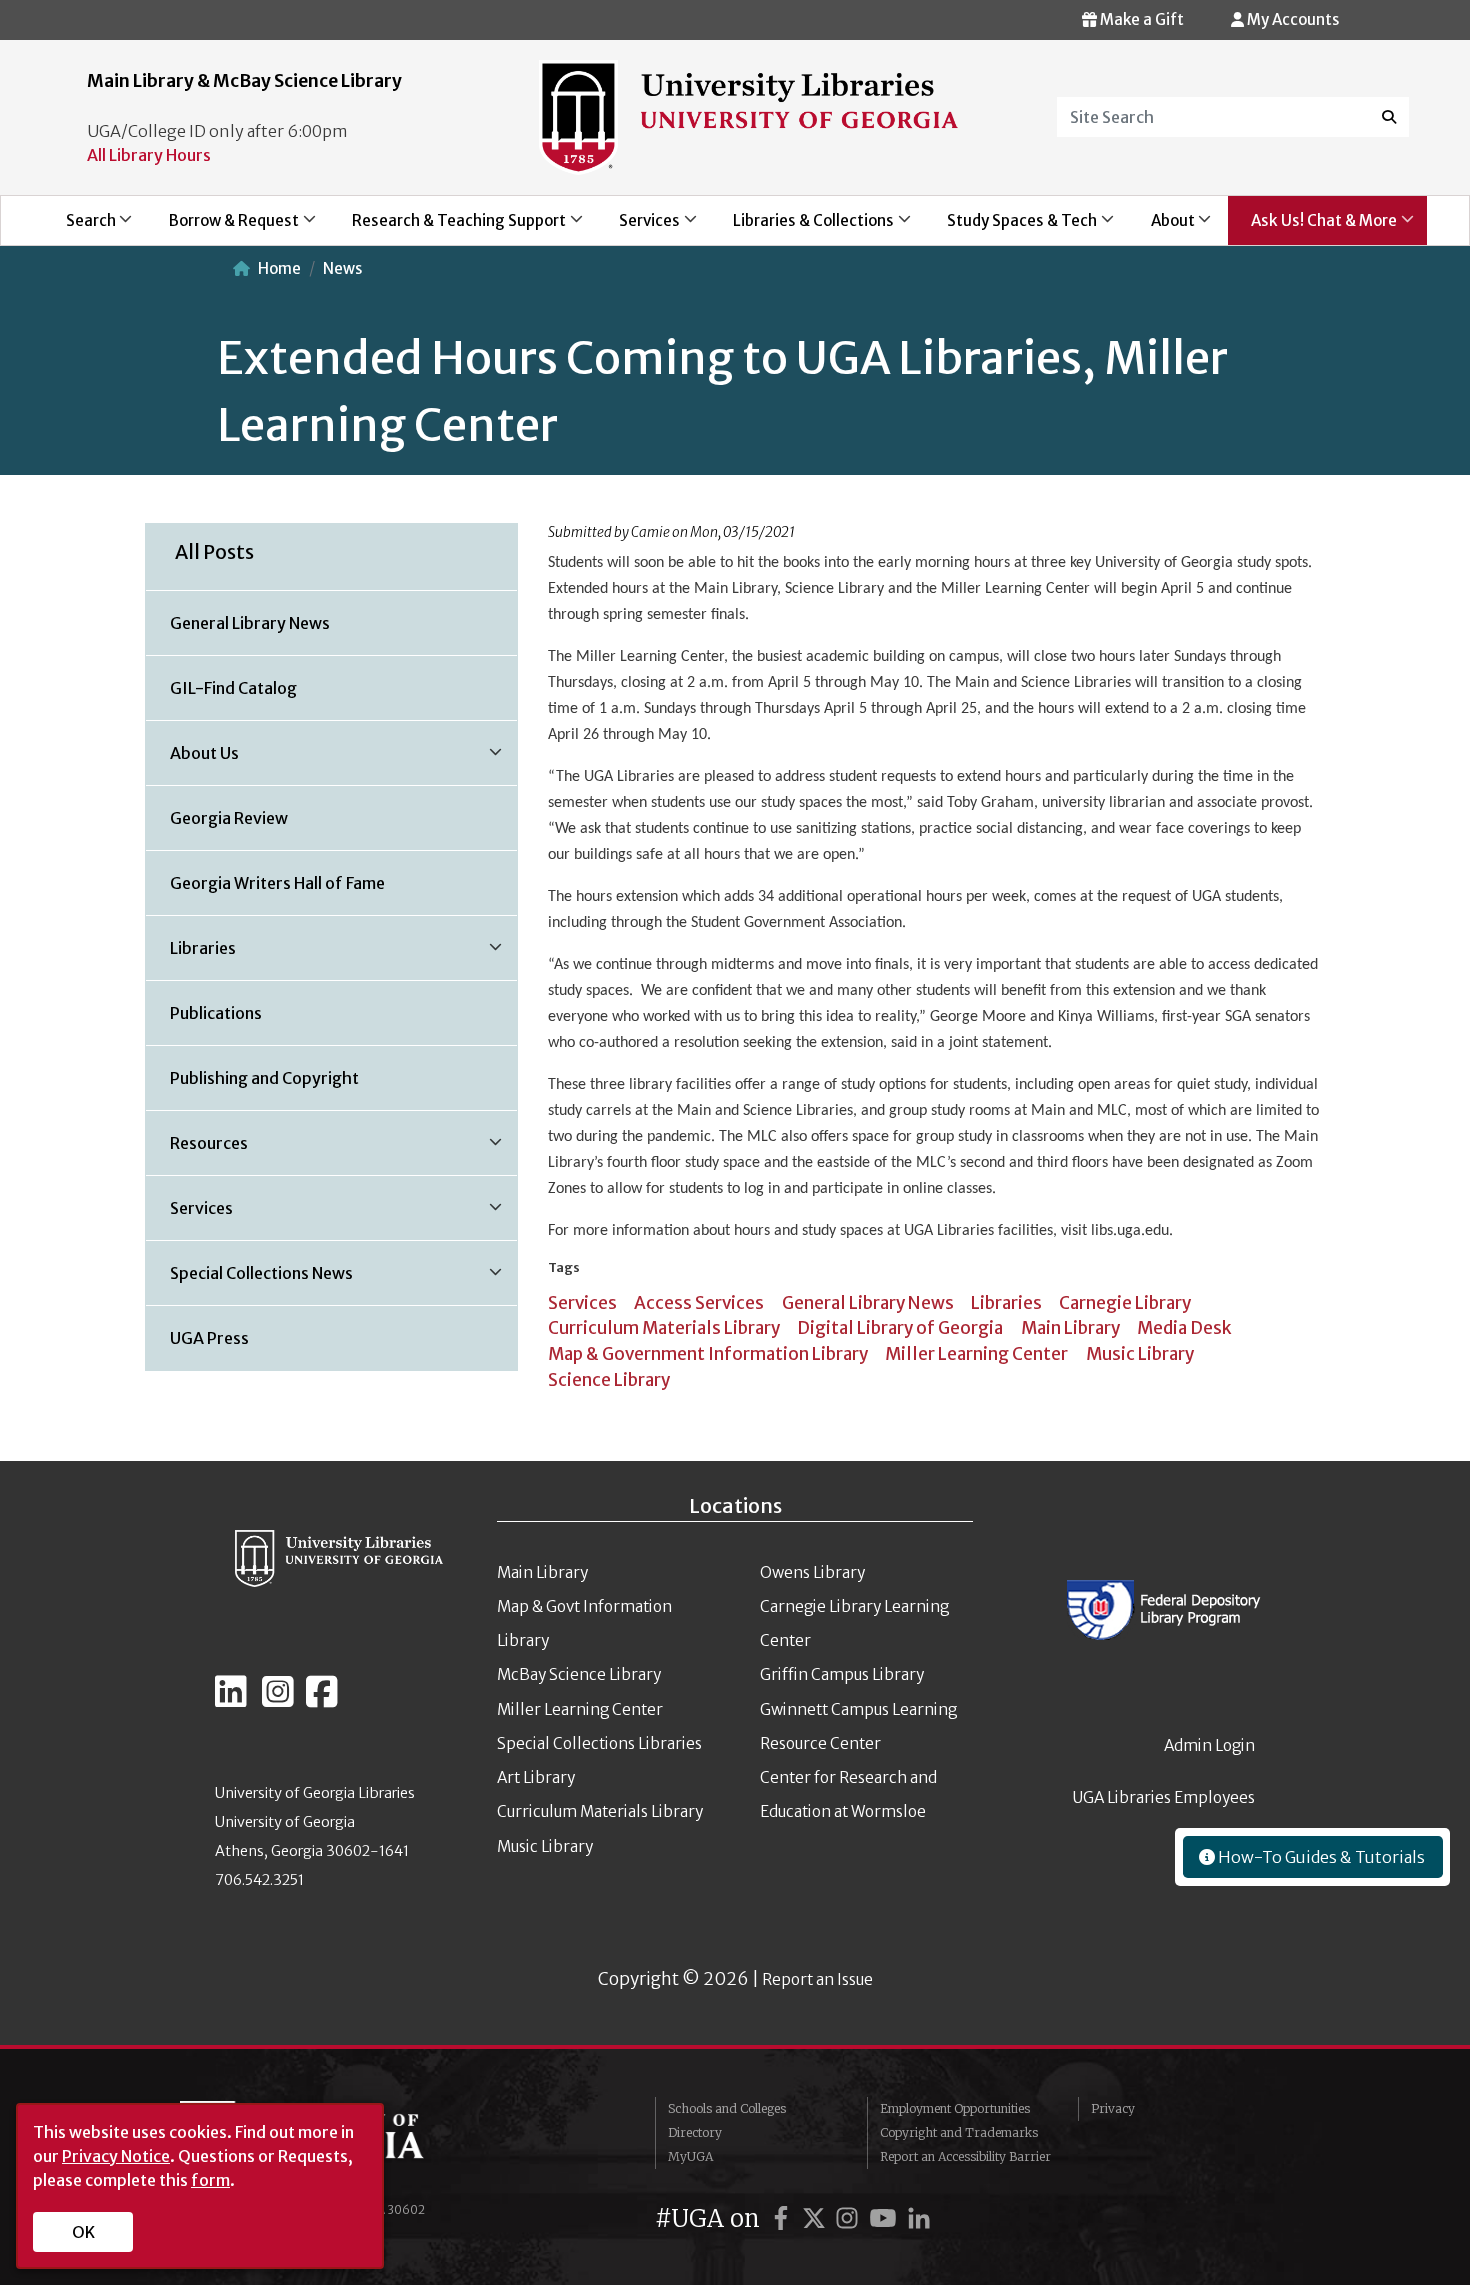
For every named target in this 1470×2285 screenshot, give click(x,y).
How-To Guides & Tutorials (1320, 1857)
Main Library (1070, 1328)
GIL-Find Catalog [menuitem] (233, 688)
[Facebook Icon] (322, 1700)
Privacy (1113, 2108)
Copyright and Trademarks (959, 2132)
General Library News (868, 1303)
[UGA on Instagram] (850, 2218)
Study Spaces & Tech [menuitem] (1011, 228)
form (210, 2180)
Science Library (609, 1380)
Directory (695, 2132)
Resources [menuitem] (197, 1150)
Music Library (1140, 1354)
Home (279, 268)
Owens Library (812, 1572)
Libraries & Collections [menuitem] (803, 228)
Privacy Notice (116, 2156)
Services (582, 1303)
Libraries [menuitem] (191, 955)
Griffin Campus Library (842, 1674)
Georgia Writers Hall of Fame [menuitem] (277, 883)
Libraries (1006, 1303)
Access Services (699, 1303)
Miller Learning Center (976, 1354)
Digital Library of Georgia (900, 1328)
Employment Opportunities (955, 2108)
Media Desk (1184, 1328)
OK (83, 2232)
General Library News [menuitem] (250, 623)
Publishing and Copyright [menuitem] (264, 1078)
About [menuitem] (1161, 228)
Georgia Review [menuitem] (229, 818)
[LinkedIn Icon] (231, 1700)
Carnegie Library (1125, 1303)
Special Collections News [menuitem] (249, 1280)
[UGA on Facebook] (784, 2218)
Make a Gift (1140, 19)
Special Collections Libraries (599, 1743)
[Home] (748, 116)
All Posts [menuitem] (214, 552)
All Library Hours (149, 155)
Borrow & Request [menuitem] (222, 228)
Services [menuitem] (638, 228)
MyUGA (690, 2156)
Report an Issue (817, 1979)
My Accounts (1291, 19)
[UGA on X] (817, 2218)
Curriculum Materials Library (664, 1328)
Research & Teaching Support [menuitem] (447, 228)
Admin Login (1209, 1745)
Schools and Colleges (727, 2108)
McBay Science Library (579, 1674)
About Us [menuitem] (192, 760)
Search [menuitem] (79, 228)
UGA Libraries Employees (1164, 1797)
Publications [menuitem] (216, 1013)
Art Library (536, 1777)
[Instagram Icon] (278, 1700)
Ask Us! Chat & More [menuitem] (1312, 228)
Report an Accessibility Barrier (965, 2156)
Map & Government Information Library (708, 1354)
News (342, 268)
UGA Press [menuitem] (209, 1338)
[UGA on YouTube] (886, 2218)
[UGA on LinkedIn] (919, 2218)
